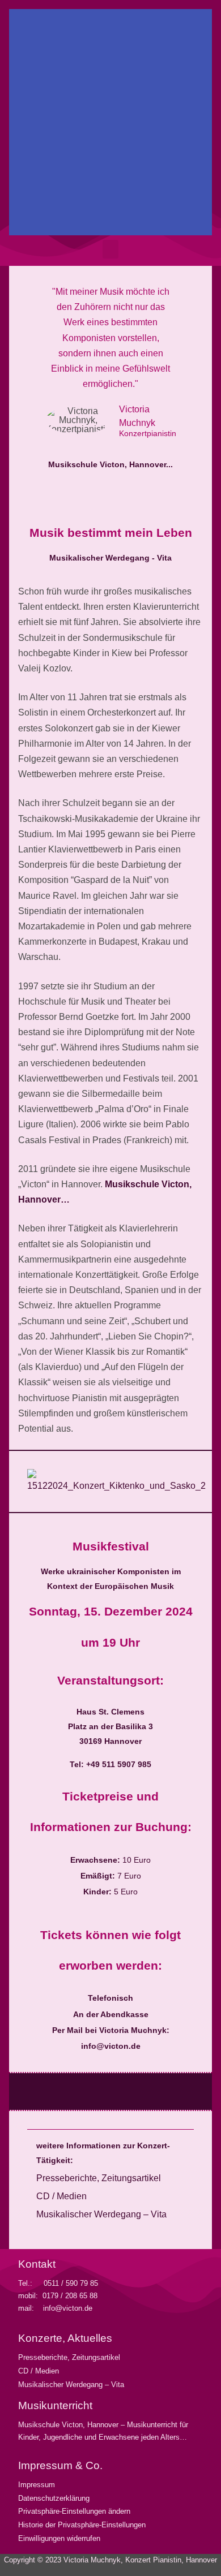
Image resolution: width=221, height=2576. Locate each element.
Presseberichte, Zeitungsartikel (99, 2178)
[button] (20, 122)
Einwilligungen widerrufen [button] (59, 2538)
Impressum (37, 2485)
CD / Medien (61, 2196)
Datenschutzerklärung (54, 2498)
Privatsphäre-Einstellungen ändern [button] (74, 2511)
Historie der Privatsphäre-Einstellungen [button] (82, 2525)
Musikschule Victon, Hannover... (110, 464)
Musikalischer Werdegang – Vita (101, 2214)
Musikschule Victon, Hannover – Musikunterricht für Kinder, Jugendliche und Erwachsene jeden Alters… (103, 2431)
